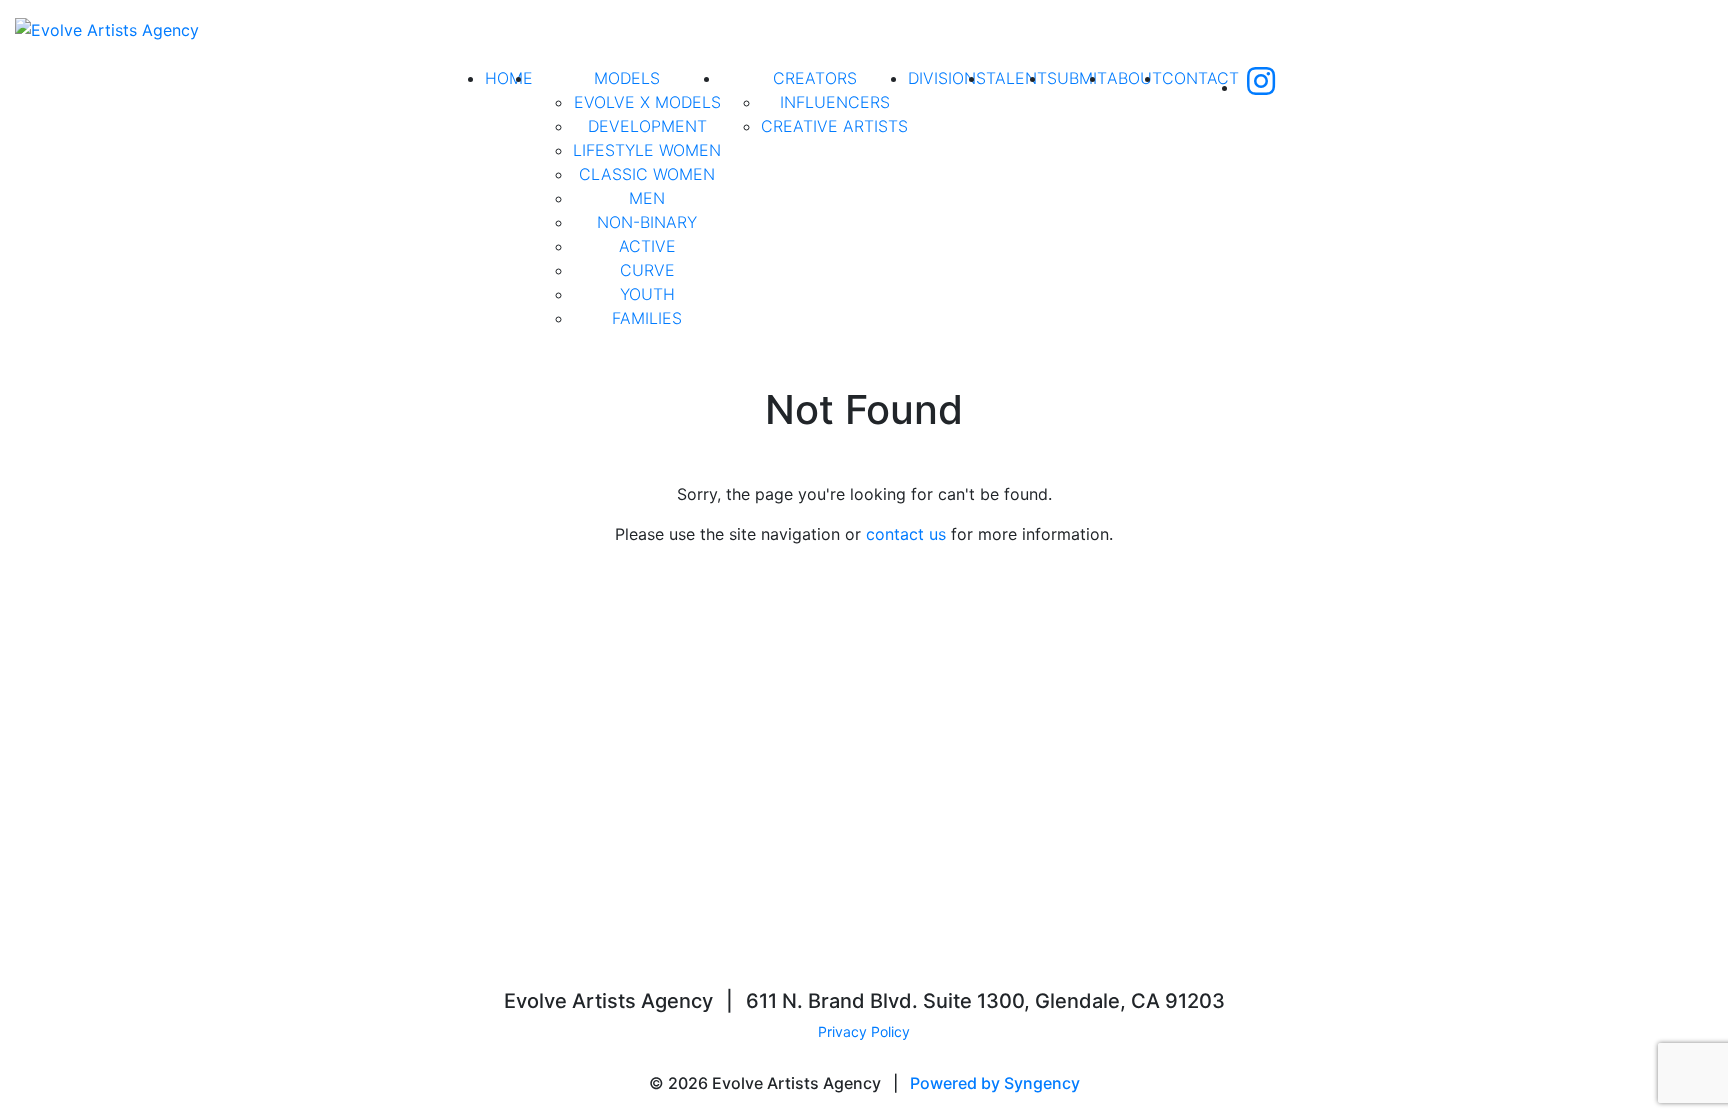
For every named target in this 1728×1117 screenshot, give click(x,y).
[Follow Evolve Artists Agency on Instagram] (1261, 87)
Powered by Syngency (995, 1083)
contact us (906, 534)
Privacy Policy (864, 1031)
